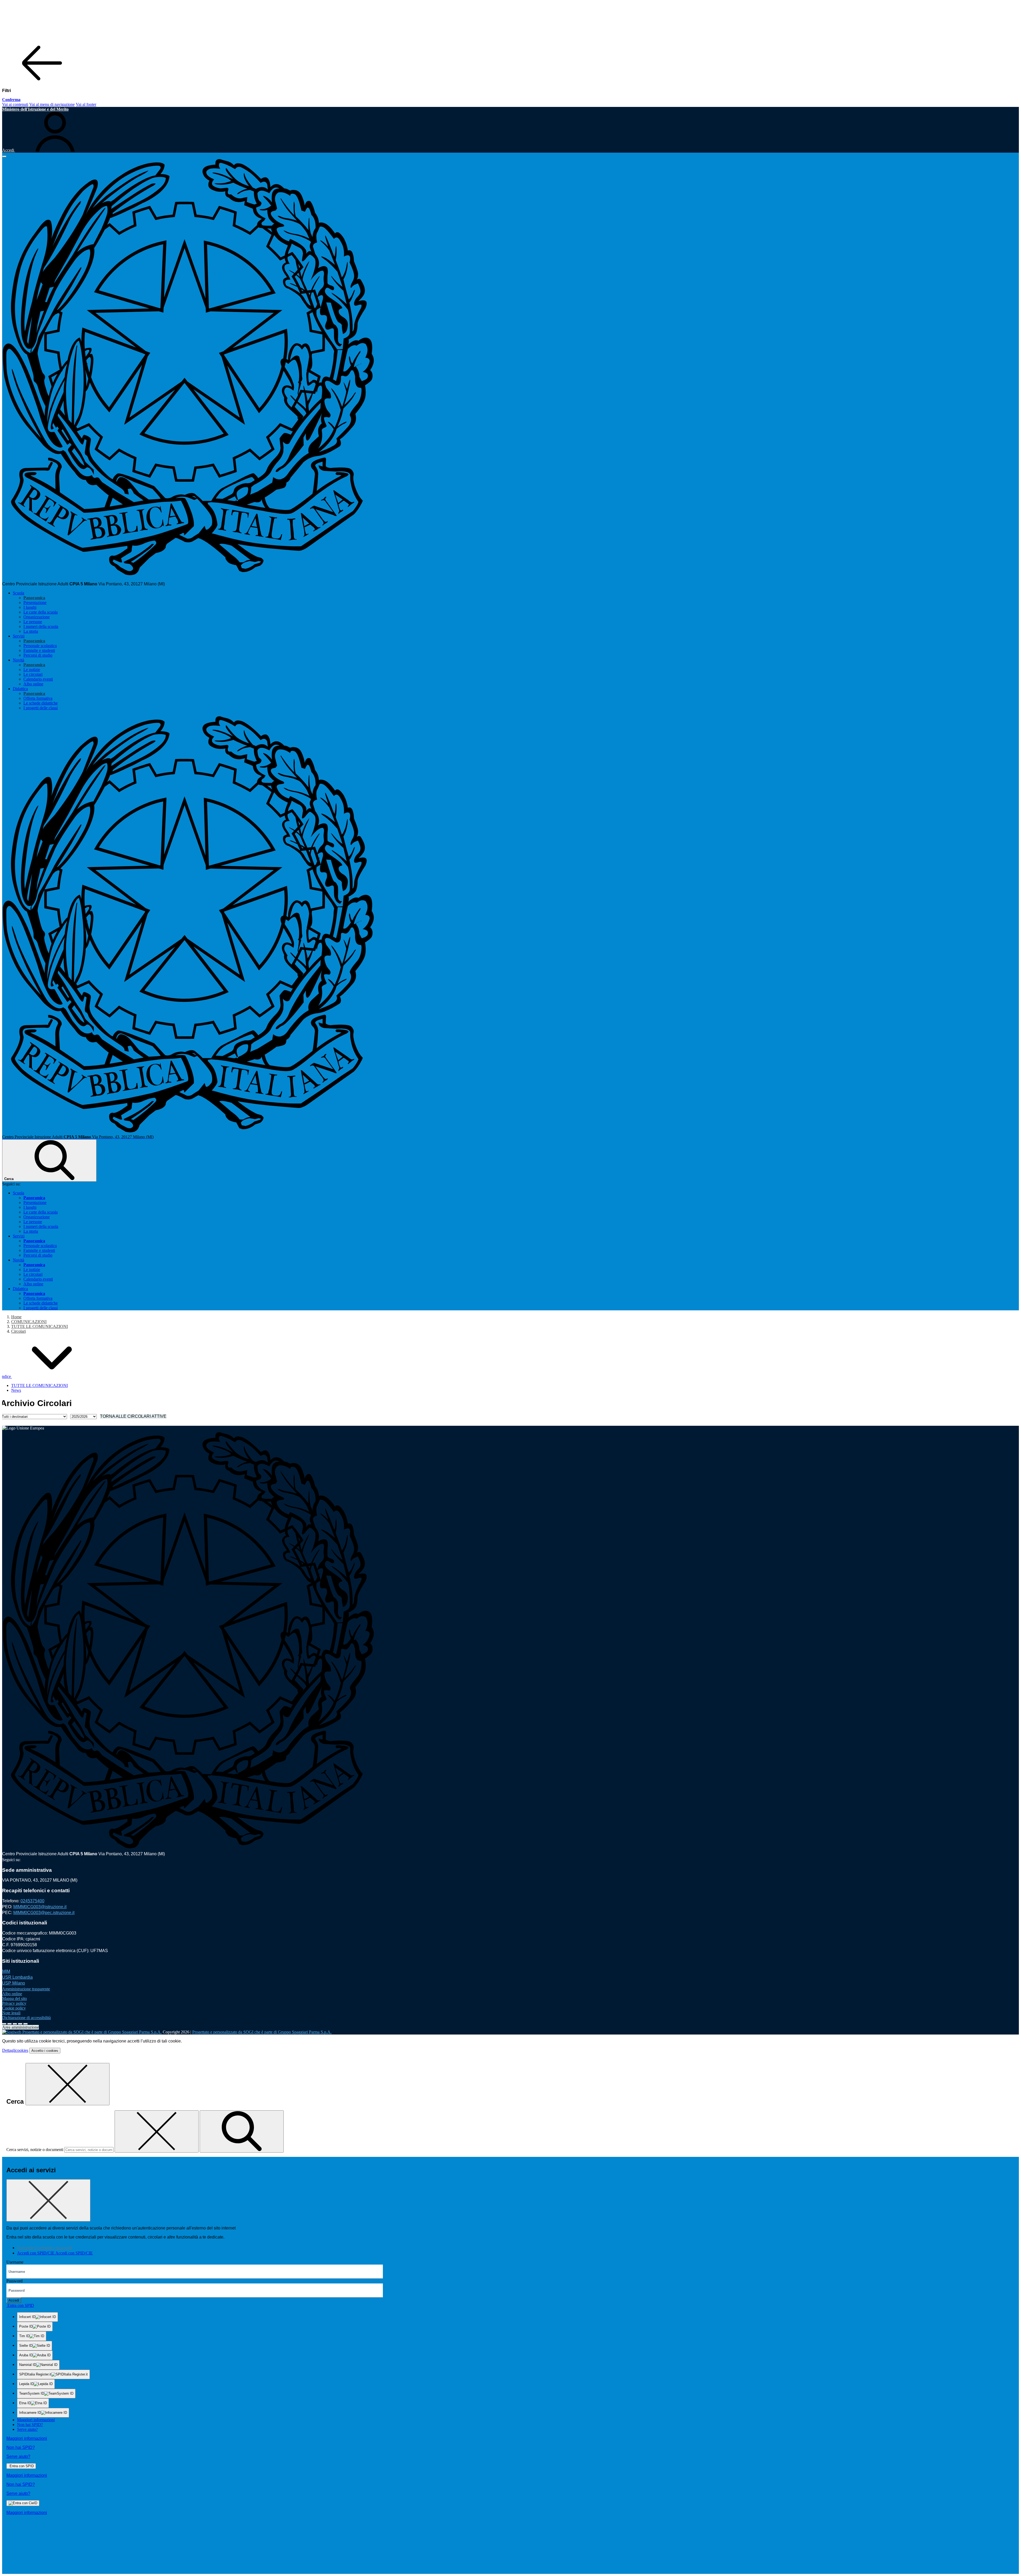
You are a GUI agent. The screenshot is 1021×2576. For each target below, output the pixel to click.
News (16, 1390)
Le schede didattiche (41, 703)
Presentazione (35, 603)
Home (16, 1317)
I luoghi (30, 607)
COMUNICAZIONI (29, 1322)
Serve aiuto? (27, 2429)
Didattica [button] (20, 689)
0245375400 (32, 1901)
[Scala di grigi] (15, 2024)
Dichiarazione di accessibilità (26, 2018)
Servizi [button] (19, 636)
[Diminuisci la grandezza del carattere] (10, 2024)
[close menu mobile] (42, 82)
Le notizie (32, 670)
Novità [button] (18, 660)
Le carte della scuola (41, 612)
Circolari (18, 1331)
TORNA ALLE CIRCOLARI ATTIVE (133, 1416)
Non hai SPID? (30, 2425)
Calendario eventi (38, 679)
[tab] (45, 2248)
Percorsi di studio (38, 655)
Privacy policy (14, 2003)
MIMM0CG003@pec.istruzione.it (44, 1913)
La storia (31, 631)
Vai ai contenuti (15, 104)
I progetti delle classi (41, 708)
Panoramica (34, 598)
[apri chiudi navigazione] (4, 156)
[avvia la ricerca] (242, 2131)
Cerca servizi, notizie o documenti (35, 2150)
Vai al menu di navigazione (52, 104)
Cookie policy (14, 2008)
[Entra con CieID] (23, 2503)
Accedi (14, 2300)
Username (15, 2262)
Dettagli (15, 2050)
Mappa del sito (14, 1998)
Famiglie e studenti (39, 650)
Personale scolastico (40, 646)
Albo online (33, 684)
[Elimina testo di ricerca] (157, 2131)
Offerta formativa (38, 698)
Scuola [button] (18, 593)
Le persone (33, 622)
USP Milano (14, 1983)
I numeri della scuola (41, 626)
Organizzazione (37, 617)
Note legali (11, 2013)
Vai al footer (86, 104)
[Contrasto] (20, 2024)
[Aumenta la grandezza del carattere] (4, 2024)
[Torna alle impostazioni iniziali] (26, 2024)
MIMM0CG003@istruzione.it (40, 1907)
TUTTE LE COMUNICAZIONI (39, 1326)
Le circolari (33, 674)
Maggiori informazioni (36, 2420)
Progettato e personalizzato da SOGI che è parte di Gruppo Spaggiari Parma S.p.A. (262, 2032)
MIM (6, 1971)
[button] (46, 1376)
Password (14, 2281)
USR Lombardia (17, 1977)
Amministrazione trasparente (26, 1989)
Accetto (45, 2051)
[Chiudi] (68, 2084)
